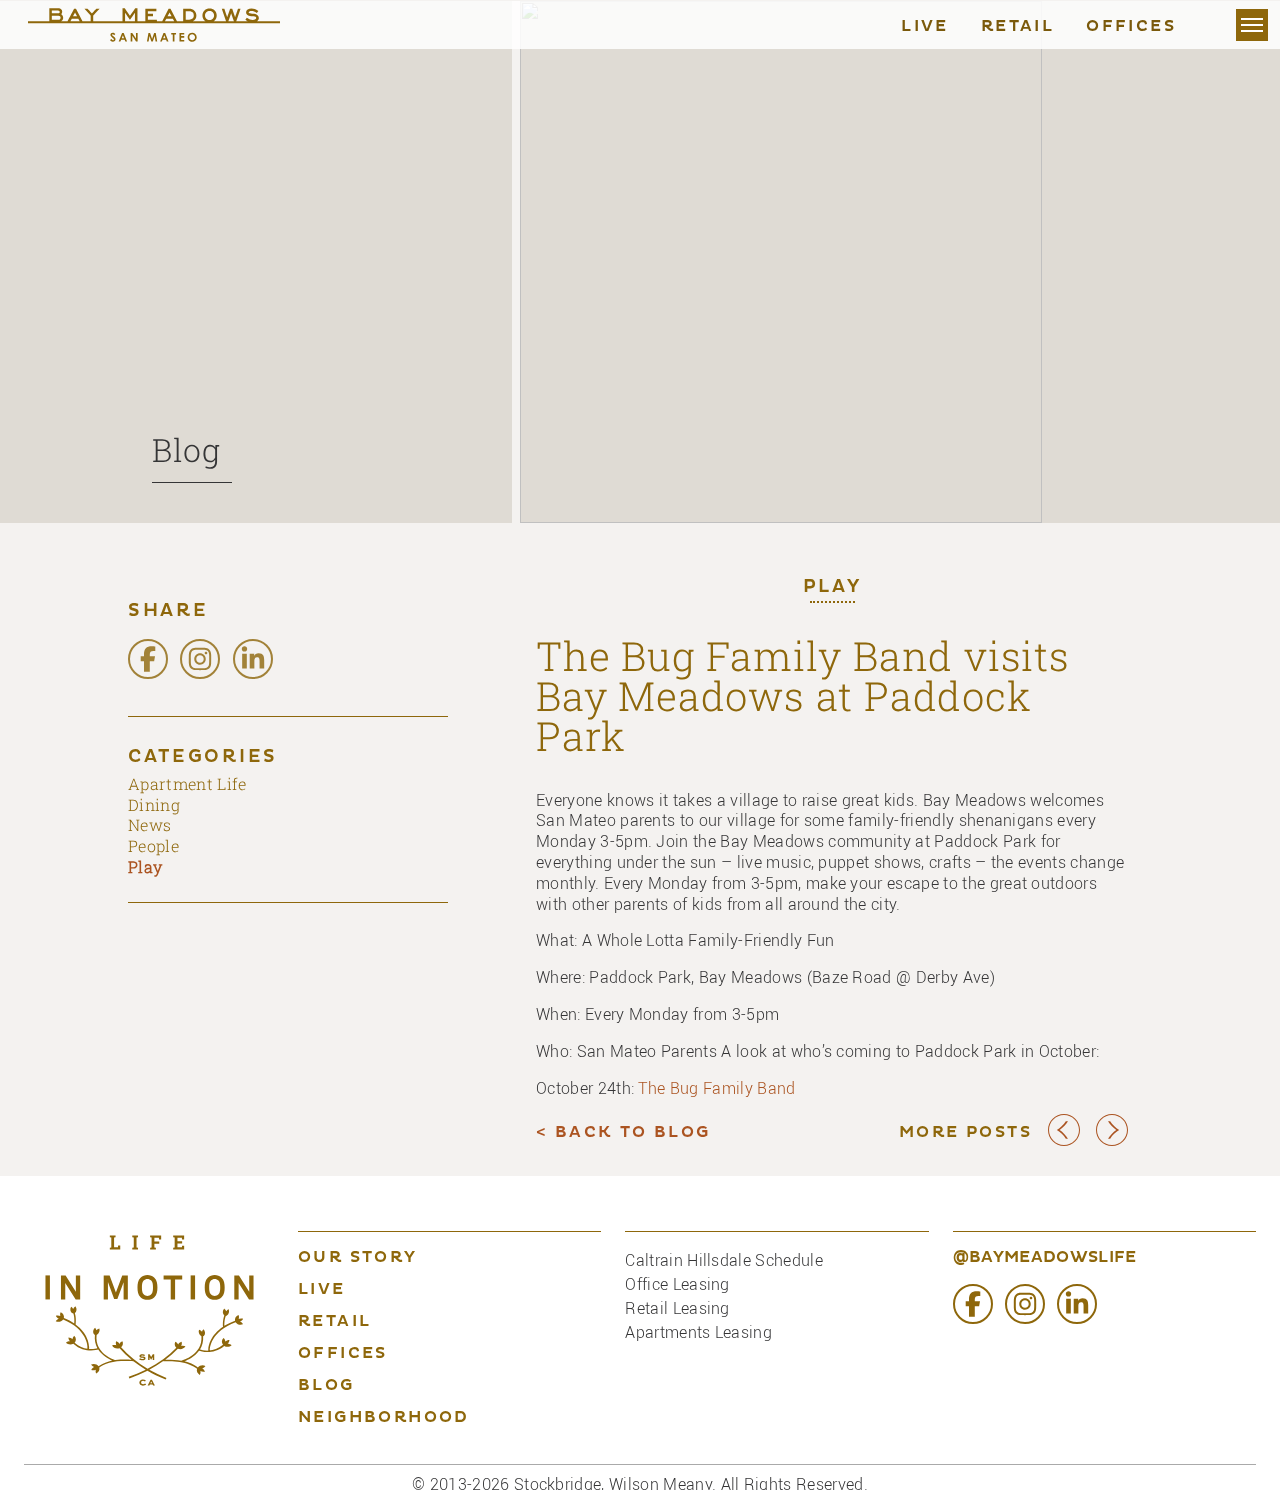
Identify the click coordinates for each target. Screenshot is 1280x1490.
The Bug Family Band (716, 1088)
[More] (1252, 25)
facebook (148, 659)
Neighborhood (384, 1418)
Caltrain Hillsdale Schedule (724, 1260)
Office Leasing (677, 1284)
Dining (154, 804)
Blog (186, 449)
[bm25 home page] (174, 25)
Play (832, 588)
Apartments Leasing (698, 1332)
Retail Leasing (677, 1308)
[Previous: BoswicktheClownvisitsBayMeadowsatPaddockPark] (1064, 1142)
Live (925, 27)
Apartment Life (187, 783)
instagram (200, 659)
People (153, 845)
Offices (1131, 27)
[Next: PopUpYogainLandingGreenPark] (1112, 1142)
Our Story (358, 1258)
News (149, 824)
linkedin (253, 659)
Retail (1017, 27)
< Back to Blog (623, 1133)
